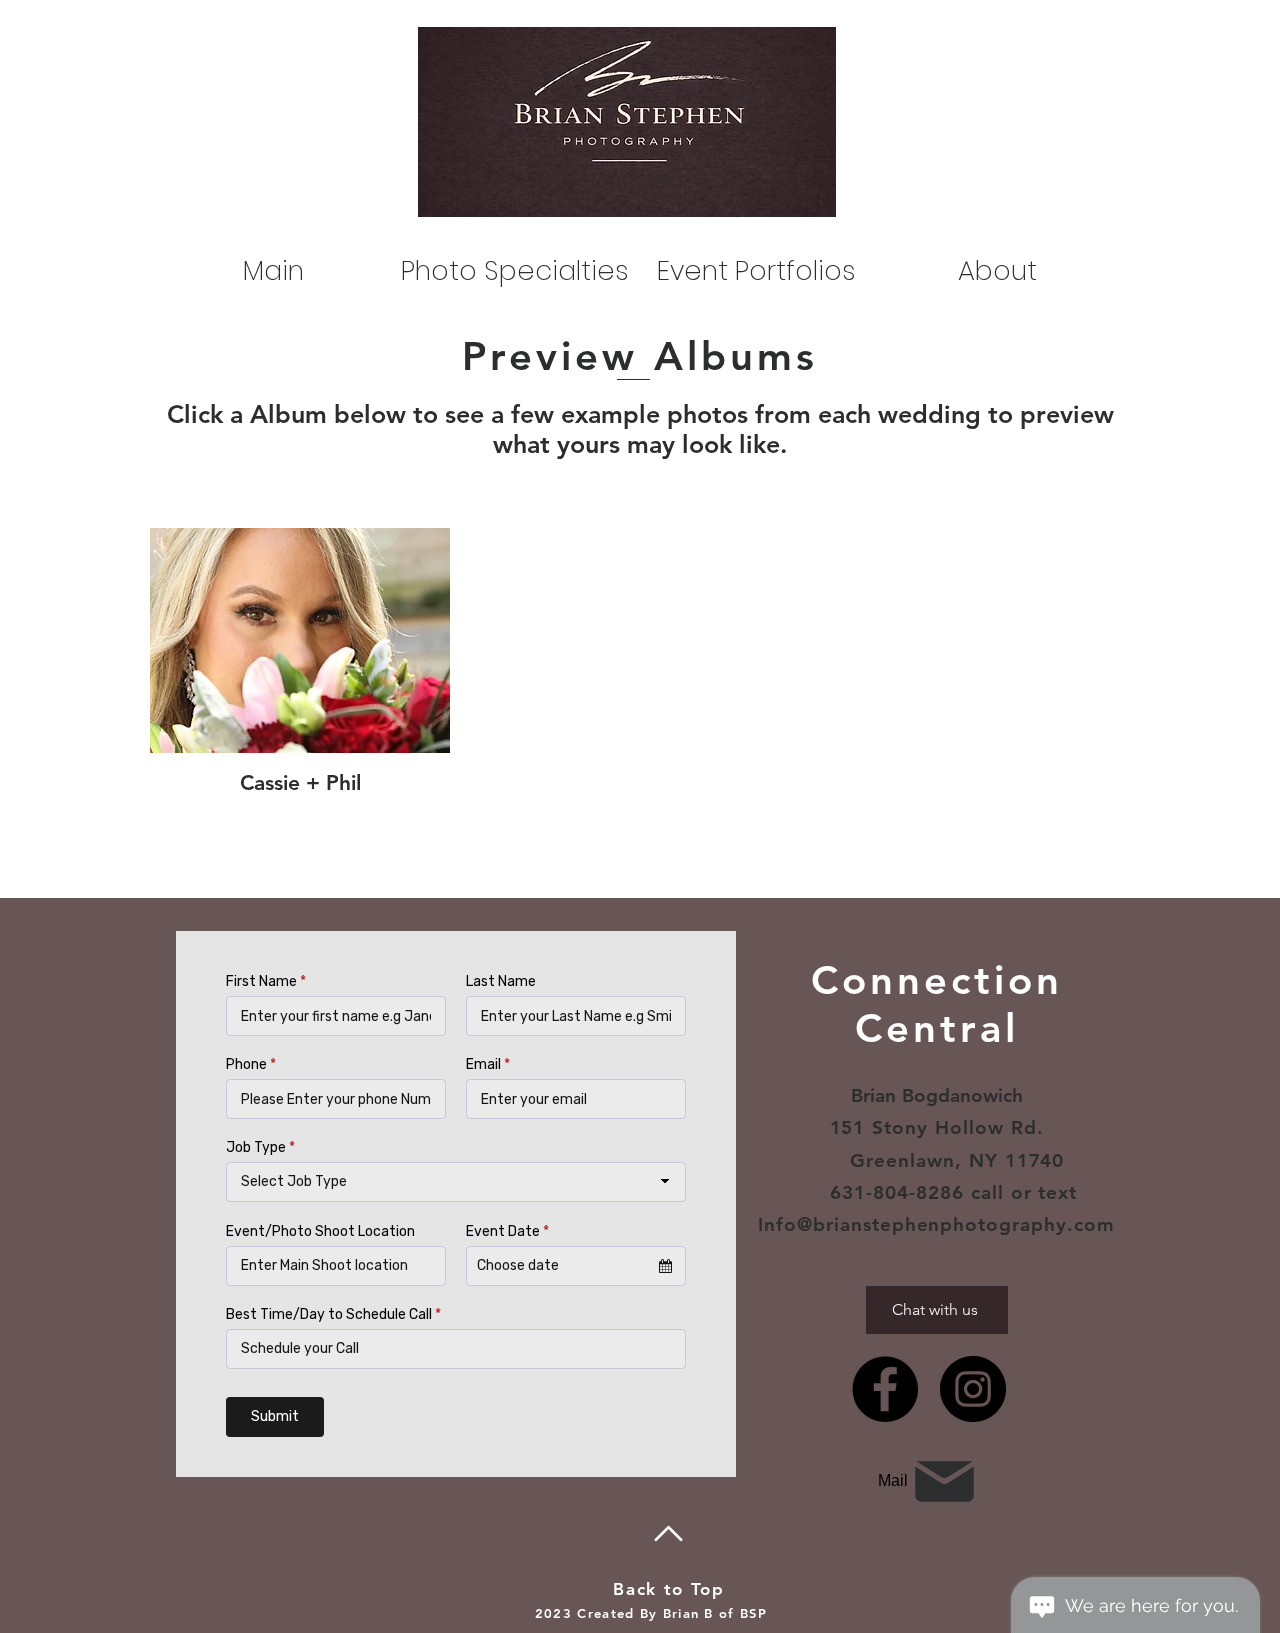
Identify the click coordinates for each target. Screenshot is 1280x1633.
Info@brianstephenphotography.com (936, 1224)
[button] (756, 271)
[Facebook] (885, 1389)
